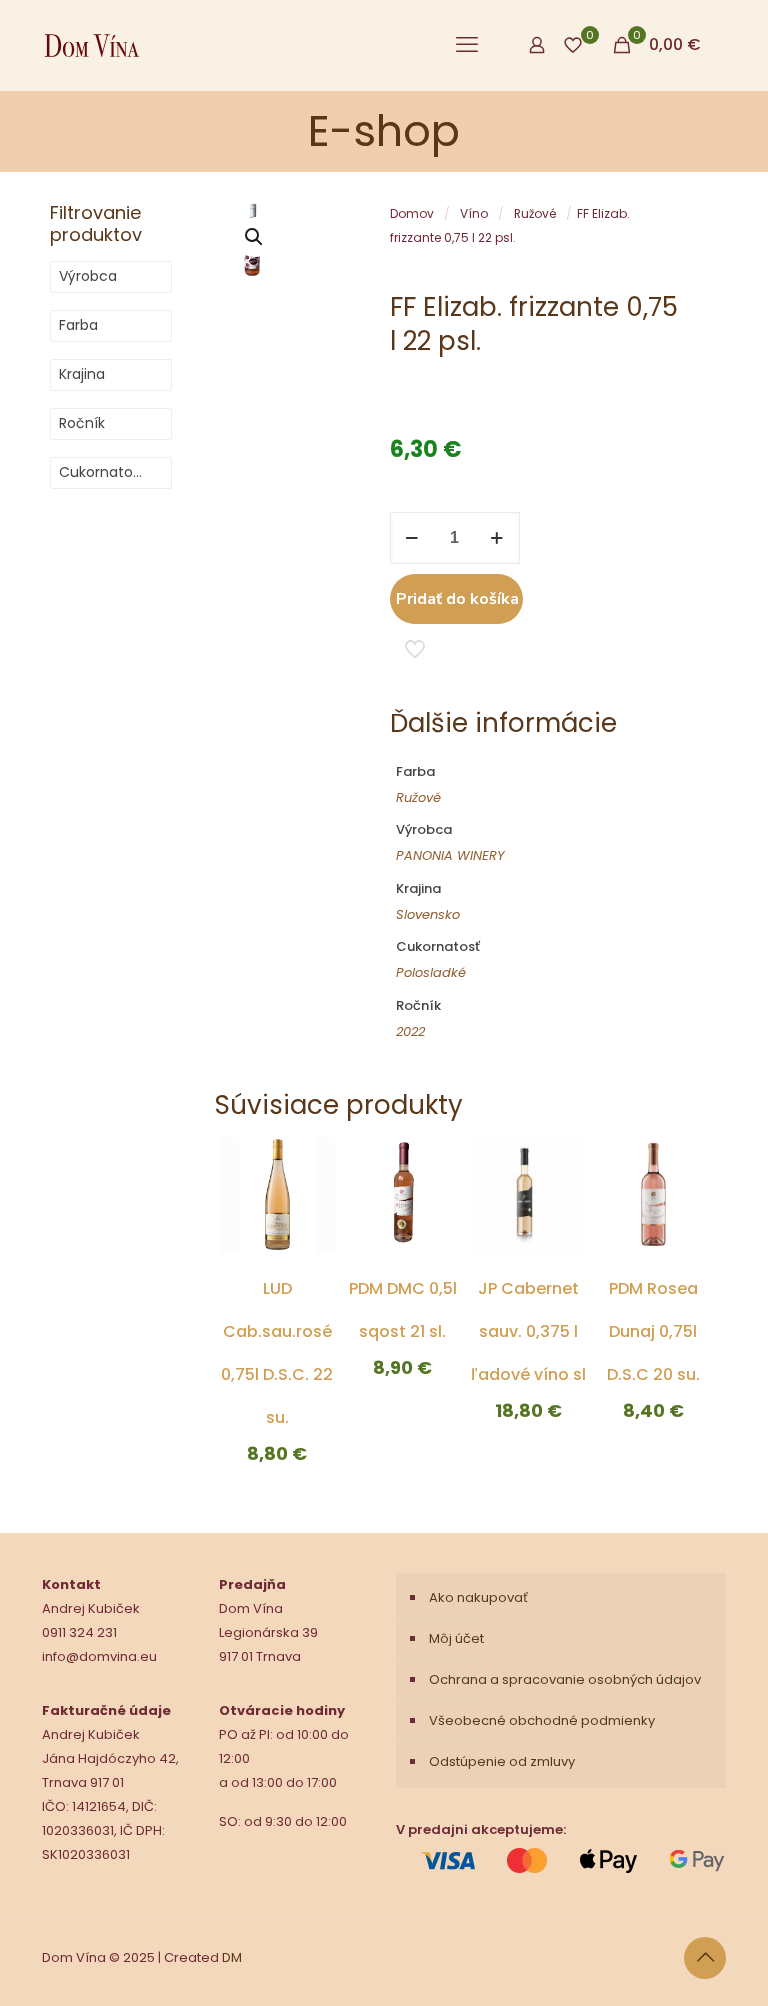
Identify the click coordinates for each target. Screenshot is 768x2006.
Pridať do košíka (457, 599)
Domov (412, 213)
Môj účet (456, 1638)
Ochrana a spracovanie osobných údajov (565, 1679)
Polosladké (431, 972)
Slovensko (428, 914)
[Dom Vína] (92, 45)
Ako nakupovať (478, 1597)
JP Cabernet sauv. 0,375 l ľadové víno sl (528, 1331)
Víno (474, 213)
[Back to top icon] (705, 1958)
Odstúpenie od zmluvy (502, 1761)
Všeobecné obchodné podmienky (542, 1720)
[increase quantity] (497, 538)
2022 (410, 1031)
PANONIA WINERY (450, 855)
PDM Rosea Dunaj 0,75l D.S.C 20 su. (653, 1331)
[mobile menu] (467, 45)
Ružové (535, 213)
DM (232, 1957)
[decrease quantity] (412, 538)
